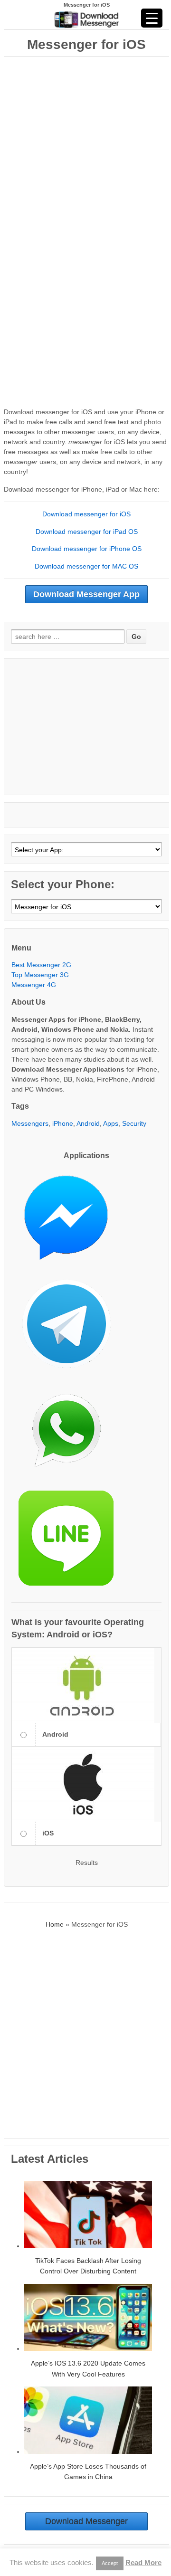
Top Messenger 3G (40, 975)
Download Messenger (86, 2521)
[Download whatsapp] (71, 1435)
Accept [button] (110, 2563)
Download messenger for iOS (86, 514)
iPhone (63, 1123)
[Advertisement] (85, 143)
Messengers (30, 1123)
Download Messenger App (86, 594)
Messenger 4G (34, 985)
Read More (143, 2562)
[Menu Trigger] (152, 18)
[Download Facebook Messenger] (71, 1221)
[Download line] (71, 1542)
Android (88, 1123)
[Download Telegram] (71, 1328)
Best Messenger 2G (41, 965)
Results (87, 1863)
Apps (111, 1123)
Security (134, 1123)
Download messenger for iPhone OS (87, 549)
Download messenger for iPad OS (87, 532)
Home (55, 1924)
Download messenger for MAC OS (86, 566)
